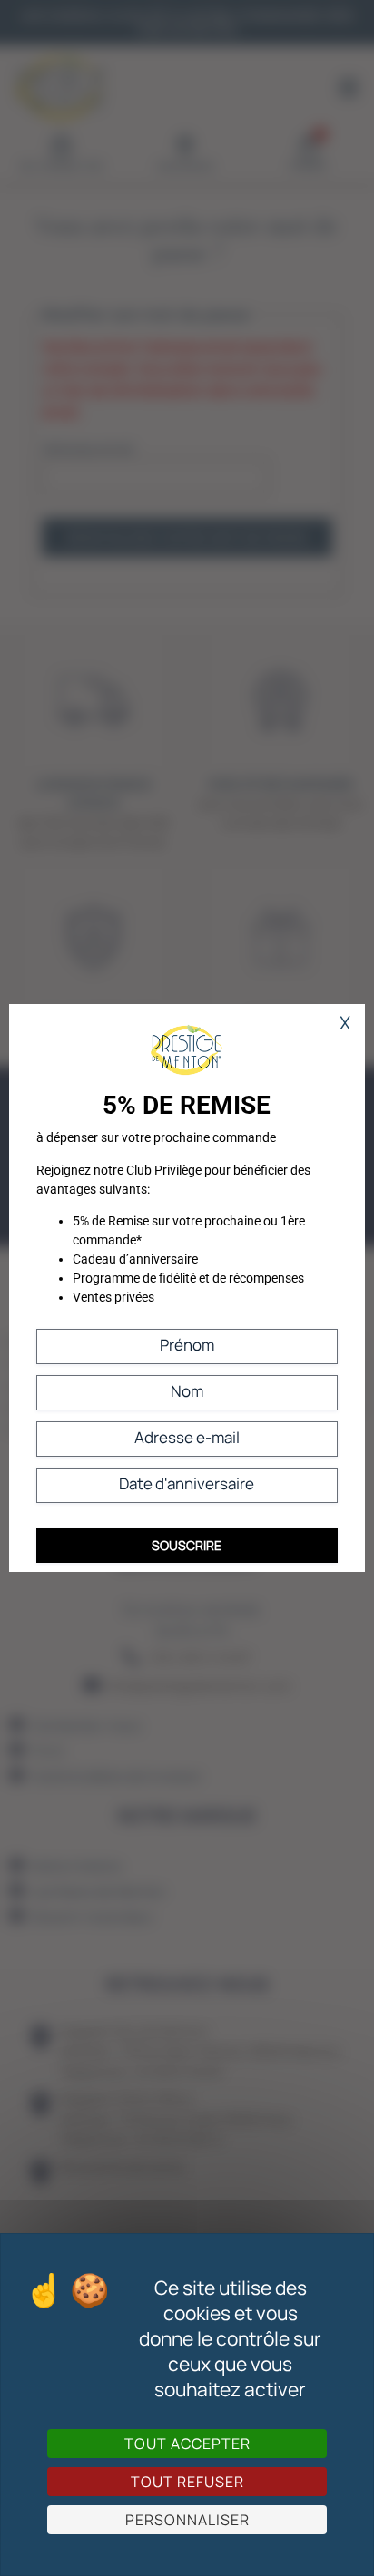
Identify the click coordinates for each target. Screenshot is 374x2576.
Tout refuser (187, 2482)
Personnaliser (187, 2520)
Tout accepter (187, 2444)
